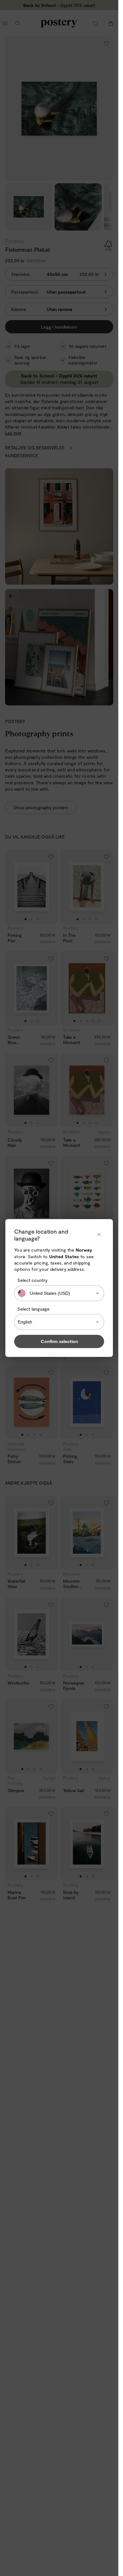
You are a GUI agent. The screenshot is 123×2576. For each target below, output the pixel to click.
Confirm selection (59, 1341)
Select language (33, 1309)
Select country (32, 1280)
